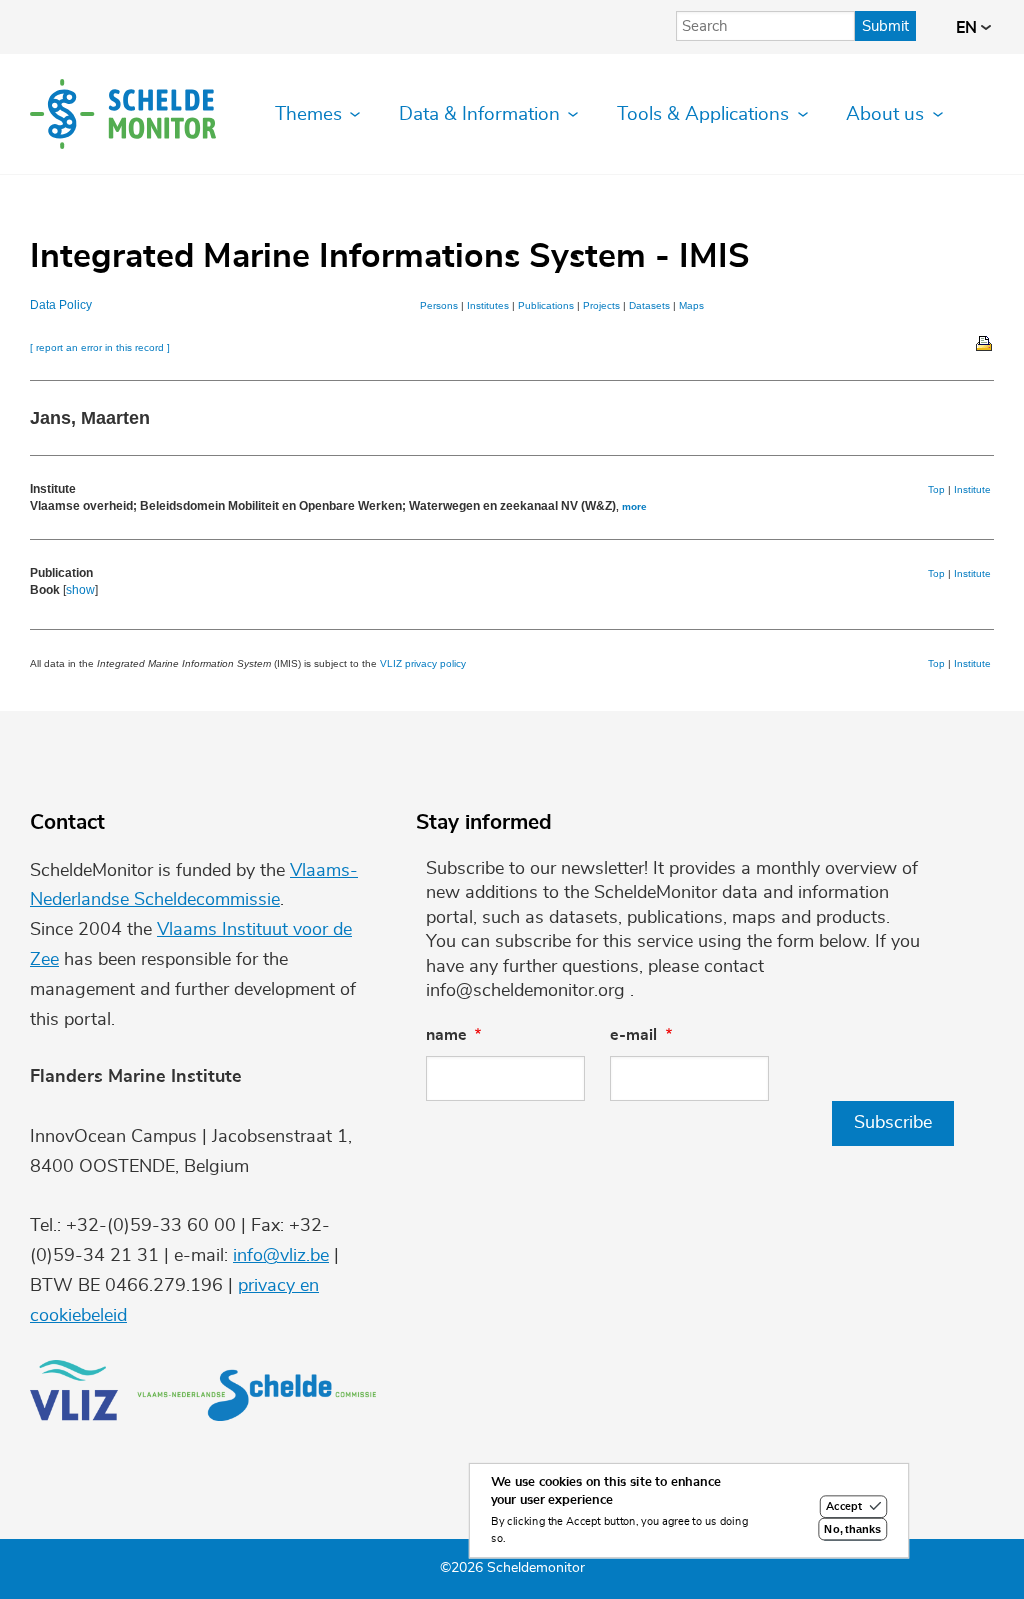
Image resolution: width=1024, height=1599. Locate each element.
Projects (601, 305)
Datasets (649, 305)
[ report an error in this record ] (100, 347)
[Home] (123, 114)
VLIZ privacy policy (423, 663)
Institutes (488, 305)
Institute (972, 489)
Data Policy (61, 305)
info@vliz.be (281, 1256)
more (634, 506)
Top (936, 489)
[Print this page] (985, 342)
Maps (691, 305)
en (968, 28)
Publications (546, 305)
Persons (439, 305)
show (80, 590)
